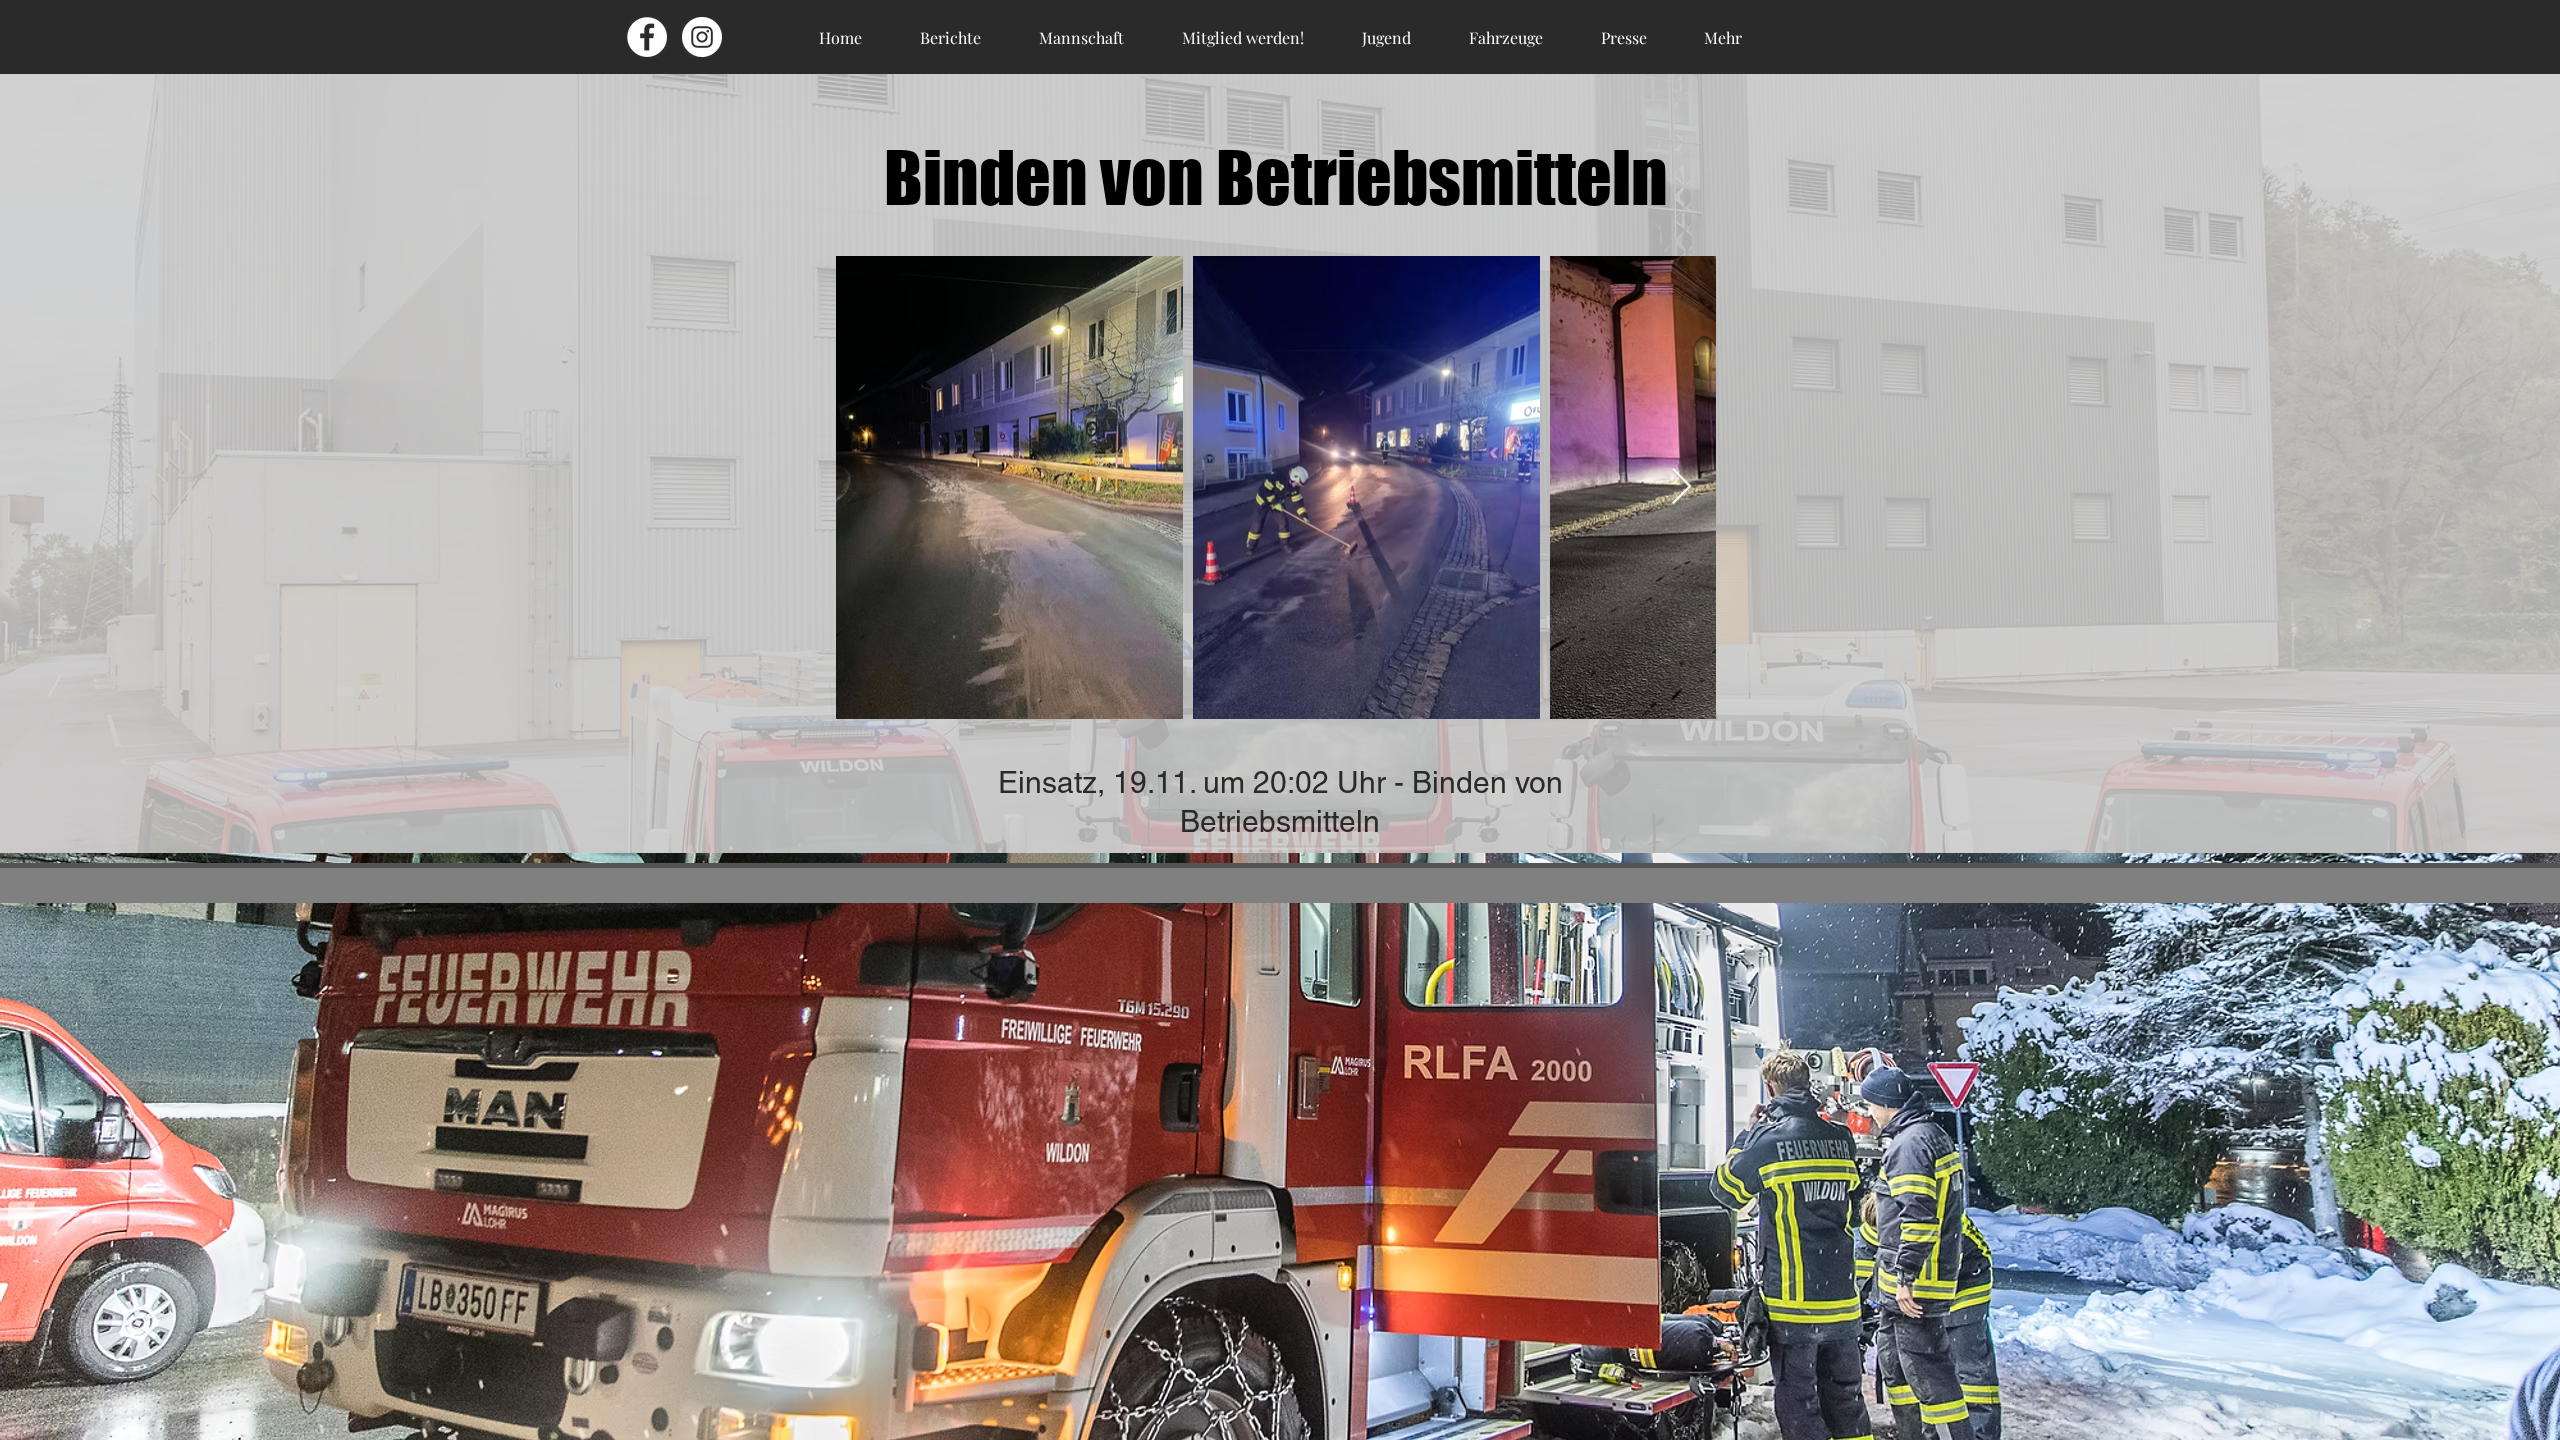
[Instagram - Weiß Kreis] (702, 37)
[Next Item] (1681, 487)
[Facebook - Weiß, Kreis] (647, 37)
